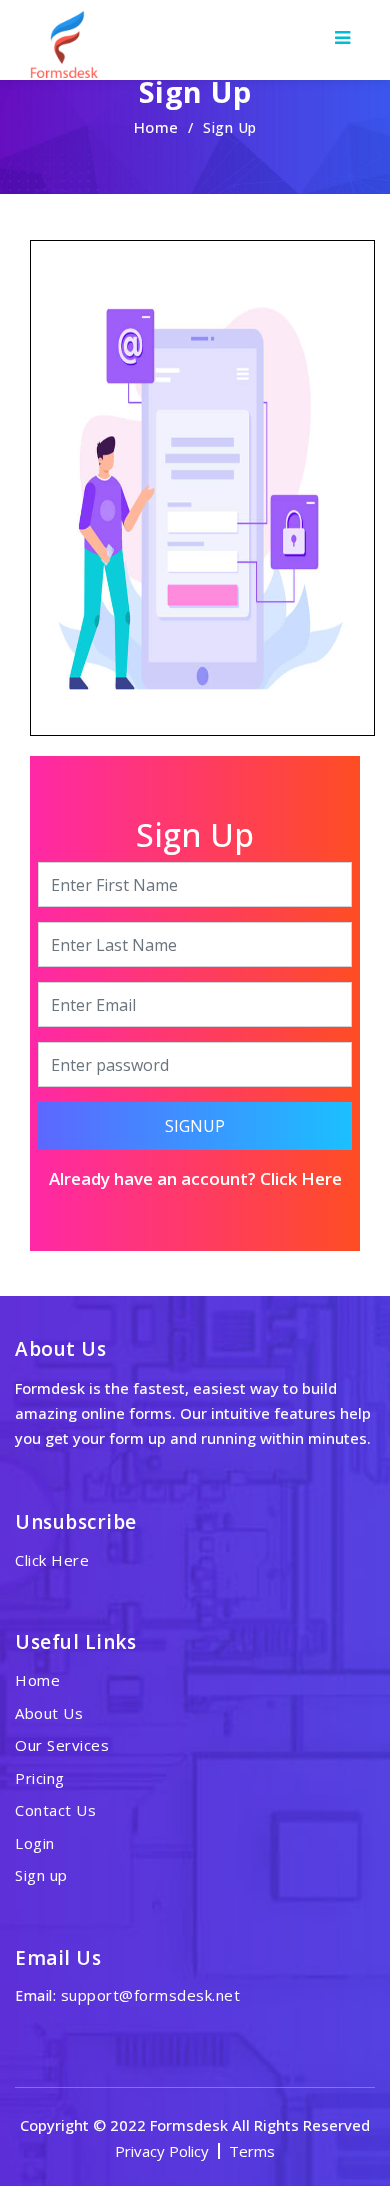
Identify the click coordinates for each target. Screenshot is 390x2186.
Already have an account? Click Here (195, 1178)
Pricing (40, 1778)
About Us (49, 1713)
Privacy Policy (162, 2151)
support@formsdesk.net (151, 1995)
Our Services (62, 1745)
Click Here (52, 1560)
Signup (195, 1126)
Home (156, 127)
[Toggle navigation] (342, 38)
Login (35, 1843)
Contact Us (55, 1810)
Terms (252, 2151)
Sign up (41, 1875)
